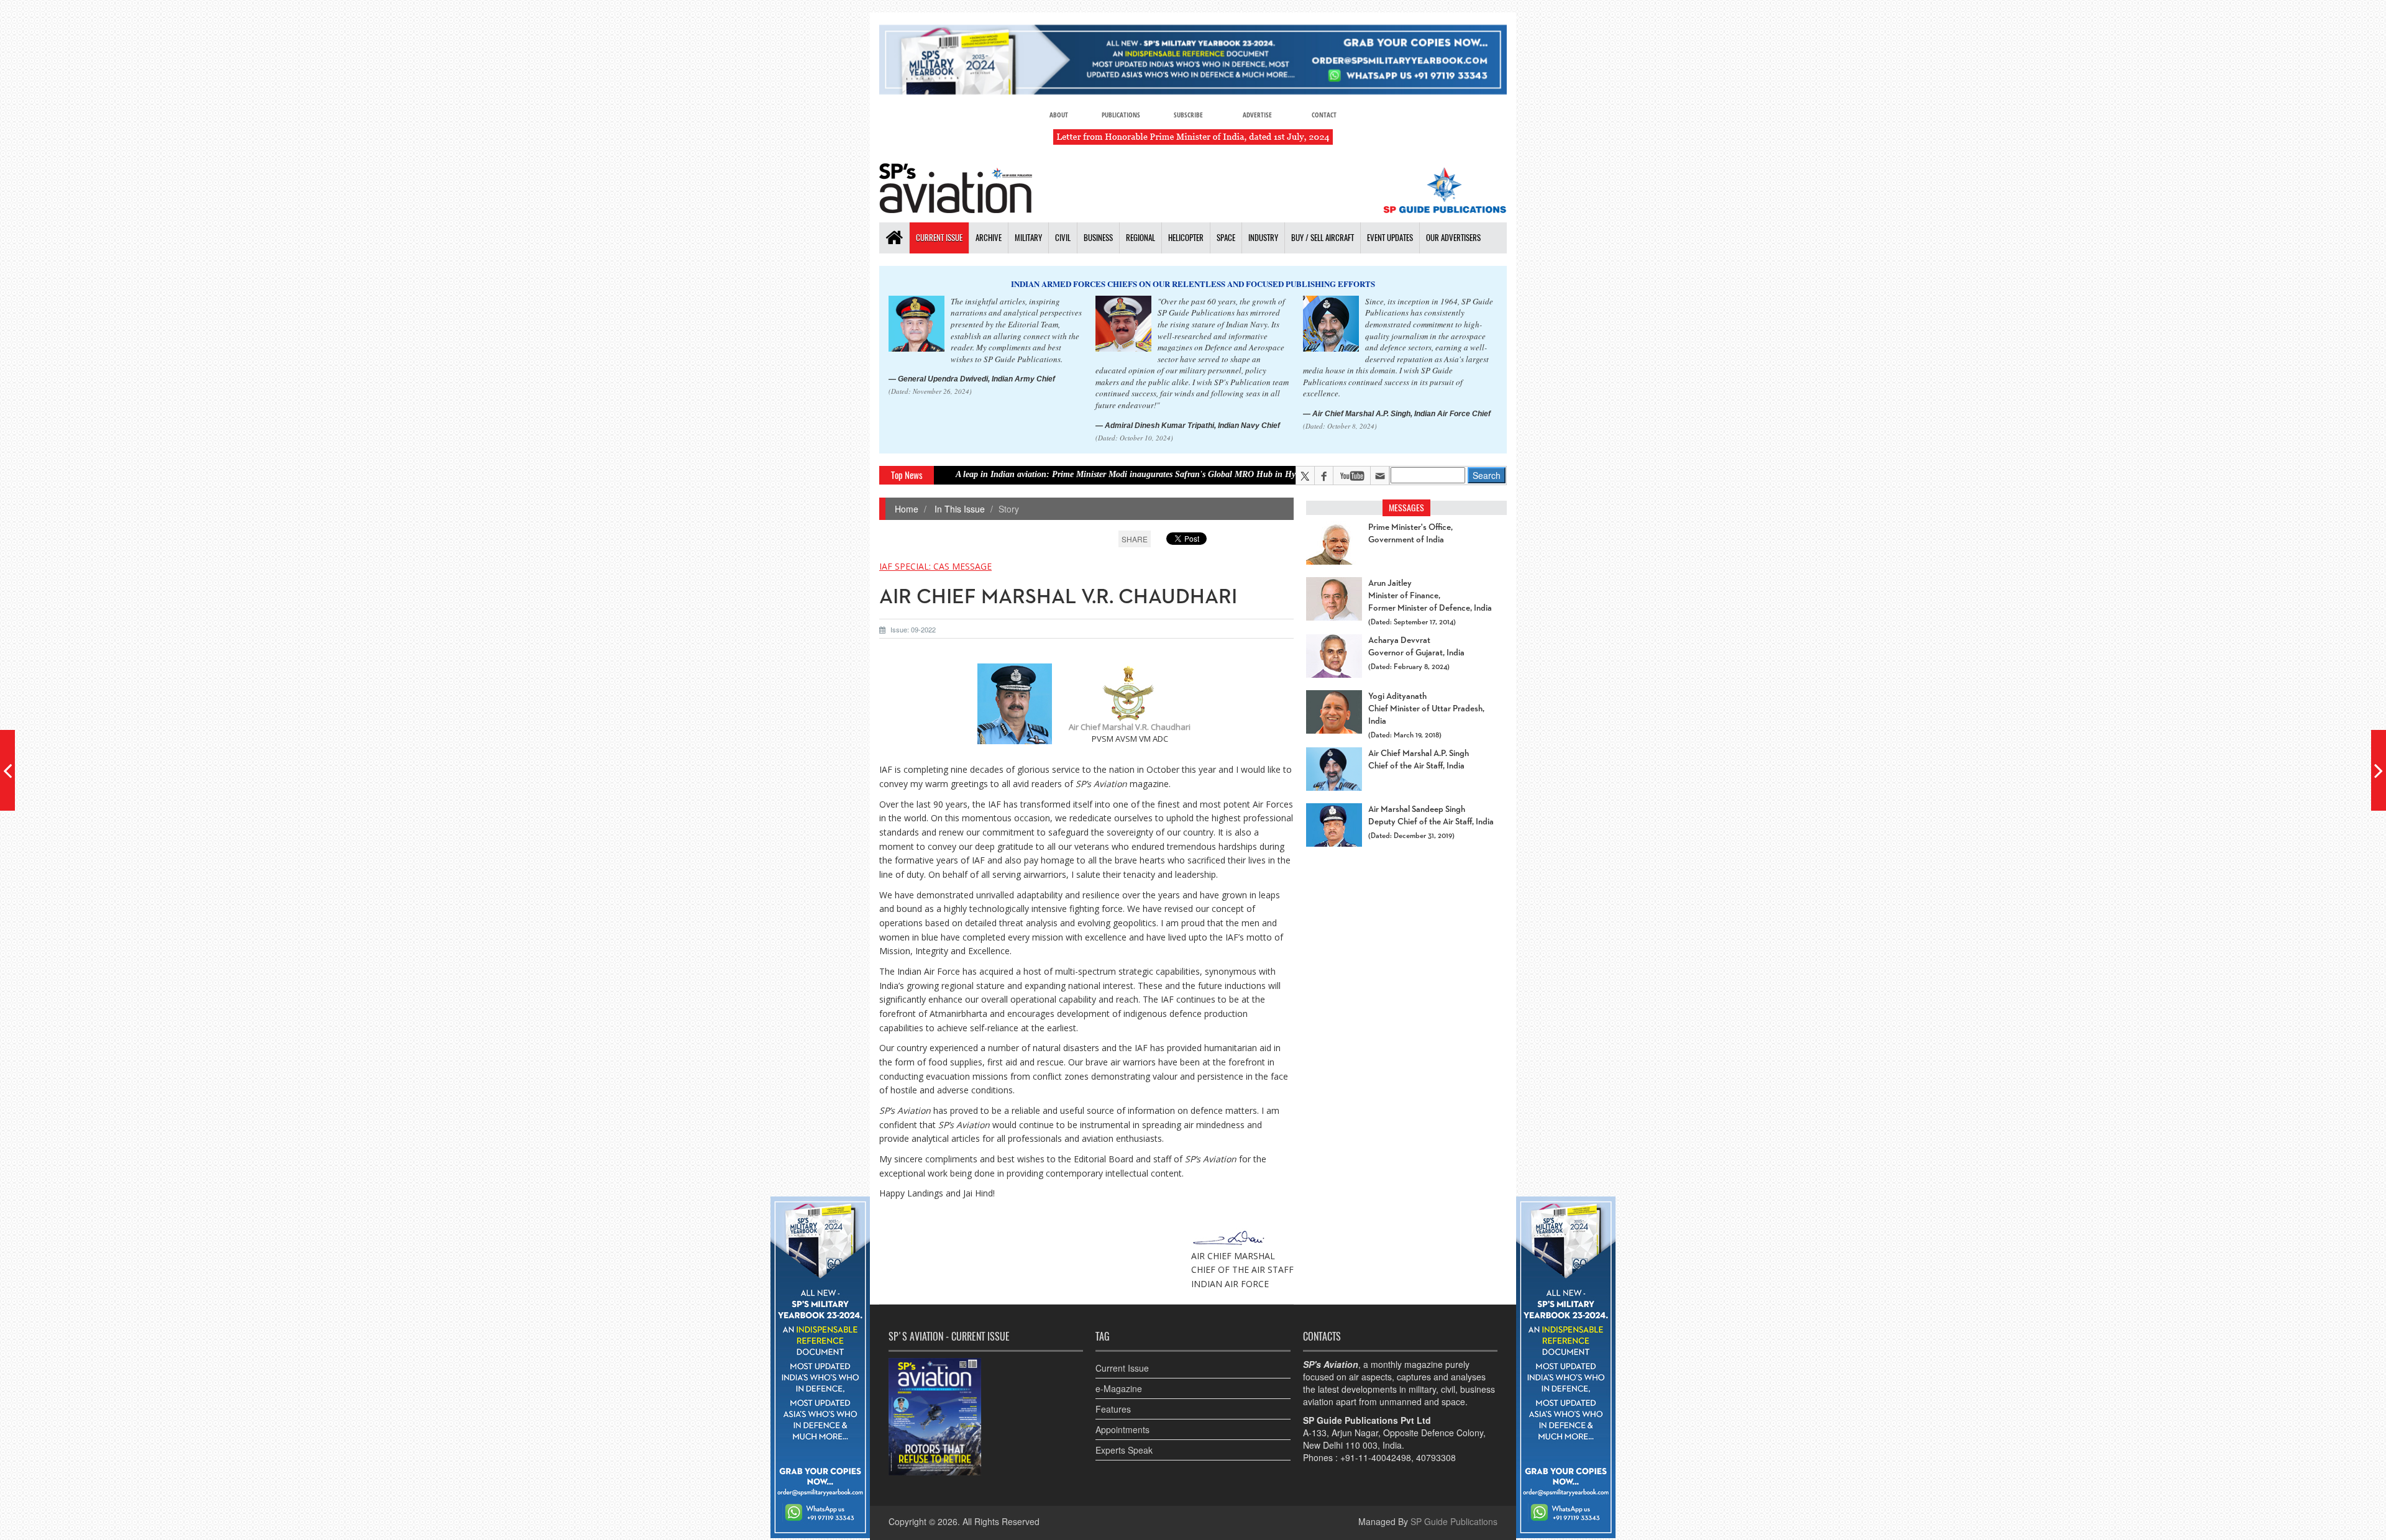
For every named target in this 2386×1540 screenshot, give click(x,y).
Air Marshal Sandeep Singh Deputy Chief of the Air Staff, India (1431, 816)
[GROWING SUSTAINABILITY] (7, 770)
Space (1226, 238)
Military (1028, 238)
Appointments (1122, 1429)
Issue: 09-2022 (913, 629)
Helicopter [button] (1186, 238)
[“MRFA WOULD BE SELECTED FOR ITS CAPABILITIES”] (2379, 770)
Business (1098, 238)
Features (1113, 1409)
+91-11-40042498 (1376, 1457)
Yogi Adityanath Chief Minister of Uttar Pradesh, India (1426, 709)
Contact (1324, 115)
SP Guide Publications (1454, 1521)
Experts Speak (1124, 1450)
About (1059, 115)
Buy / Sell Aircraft (1323, 238)
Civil (1063, 238)
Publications (1121, 115)
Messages (1406, 508)
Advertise (1257, 115)
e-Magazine (1119, 1388)
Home (907, 509)
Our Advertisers (1453, 238)
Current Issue (939, 238)
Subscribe (1188, 115)
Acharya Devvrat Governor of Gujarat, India (1416, 647)
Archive (989, 238)
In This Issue (958, 509)
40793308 (1436, 1457)
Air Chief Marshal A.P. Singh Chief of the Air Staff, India (1419, 760)
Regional (1140, 238)
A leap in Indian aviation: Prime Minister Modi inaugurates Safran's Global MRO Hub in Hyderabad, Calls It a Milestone (1090, 474)
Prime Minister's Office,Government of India (1410, 534)
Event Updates (1390, 238)
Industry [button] (1263, 238)
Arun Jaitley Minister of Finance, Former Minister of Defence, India (1430, 596)
